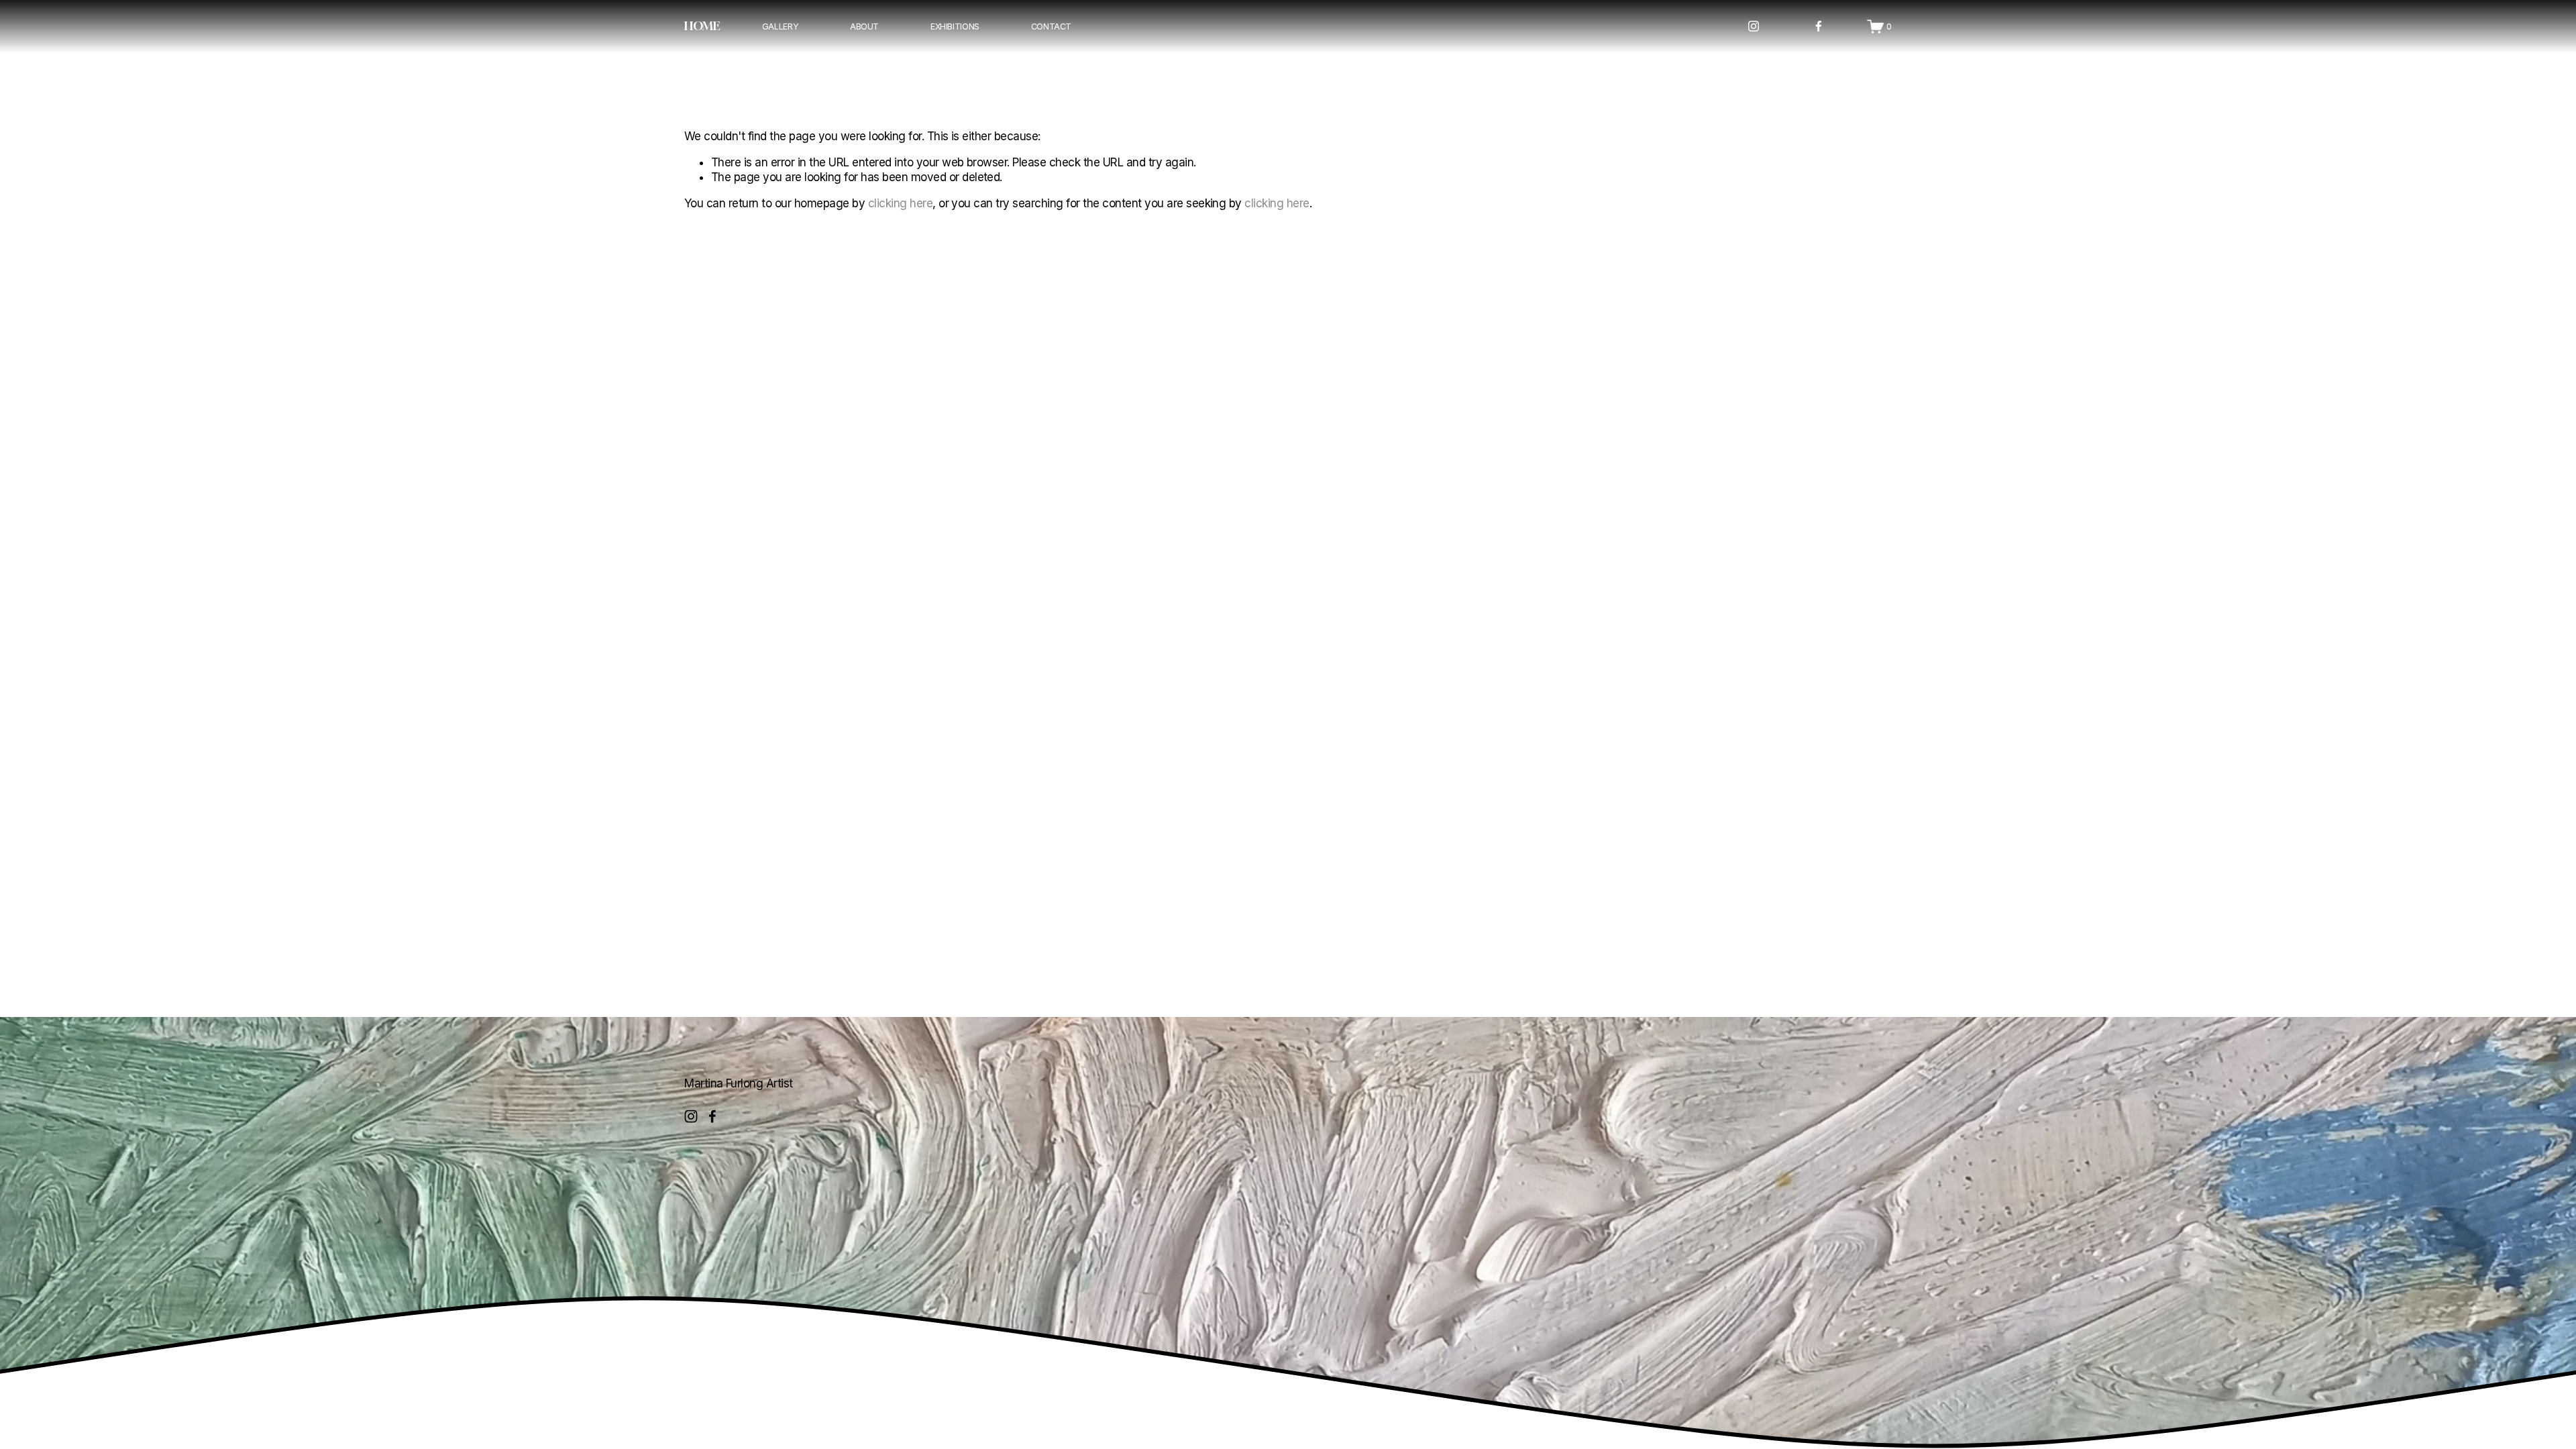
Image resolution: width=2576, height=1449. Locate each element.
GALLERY (780, 26)
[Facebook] (1819, 26)
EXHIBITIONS (955, 26)
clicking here (900, 203)
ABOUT (864, 26)
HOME (702, 26)
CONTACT (1051, 26)
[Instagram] (1754, 26)
